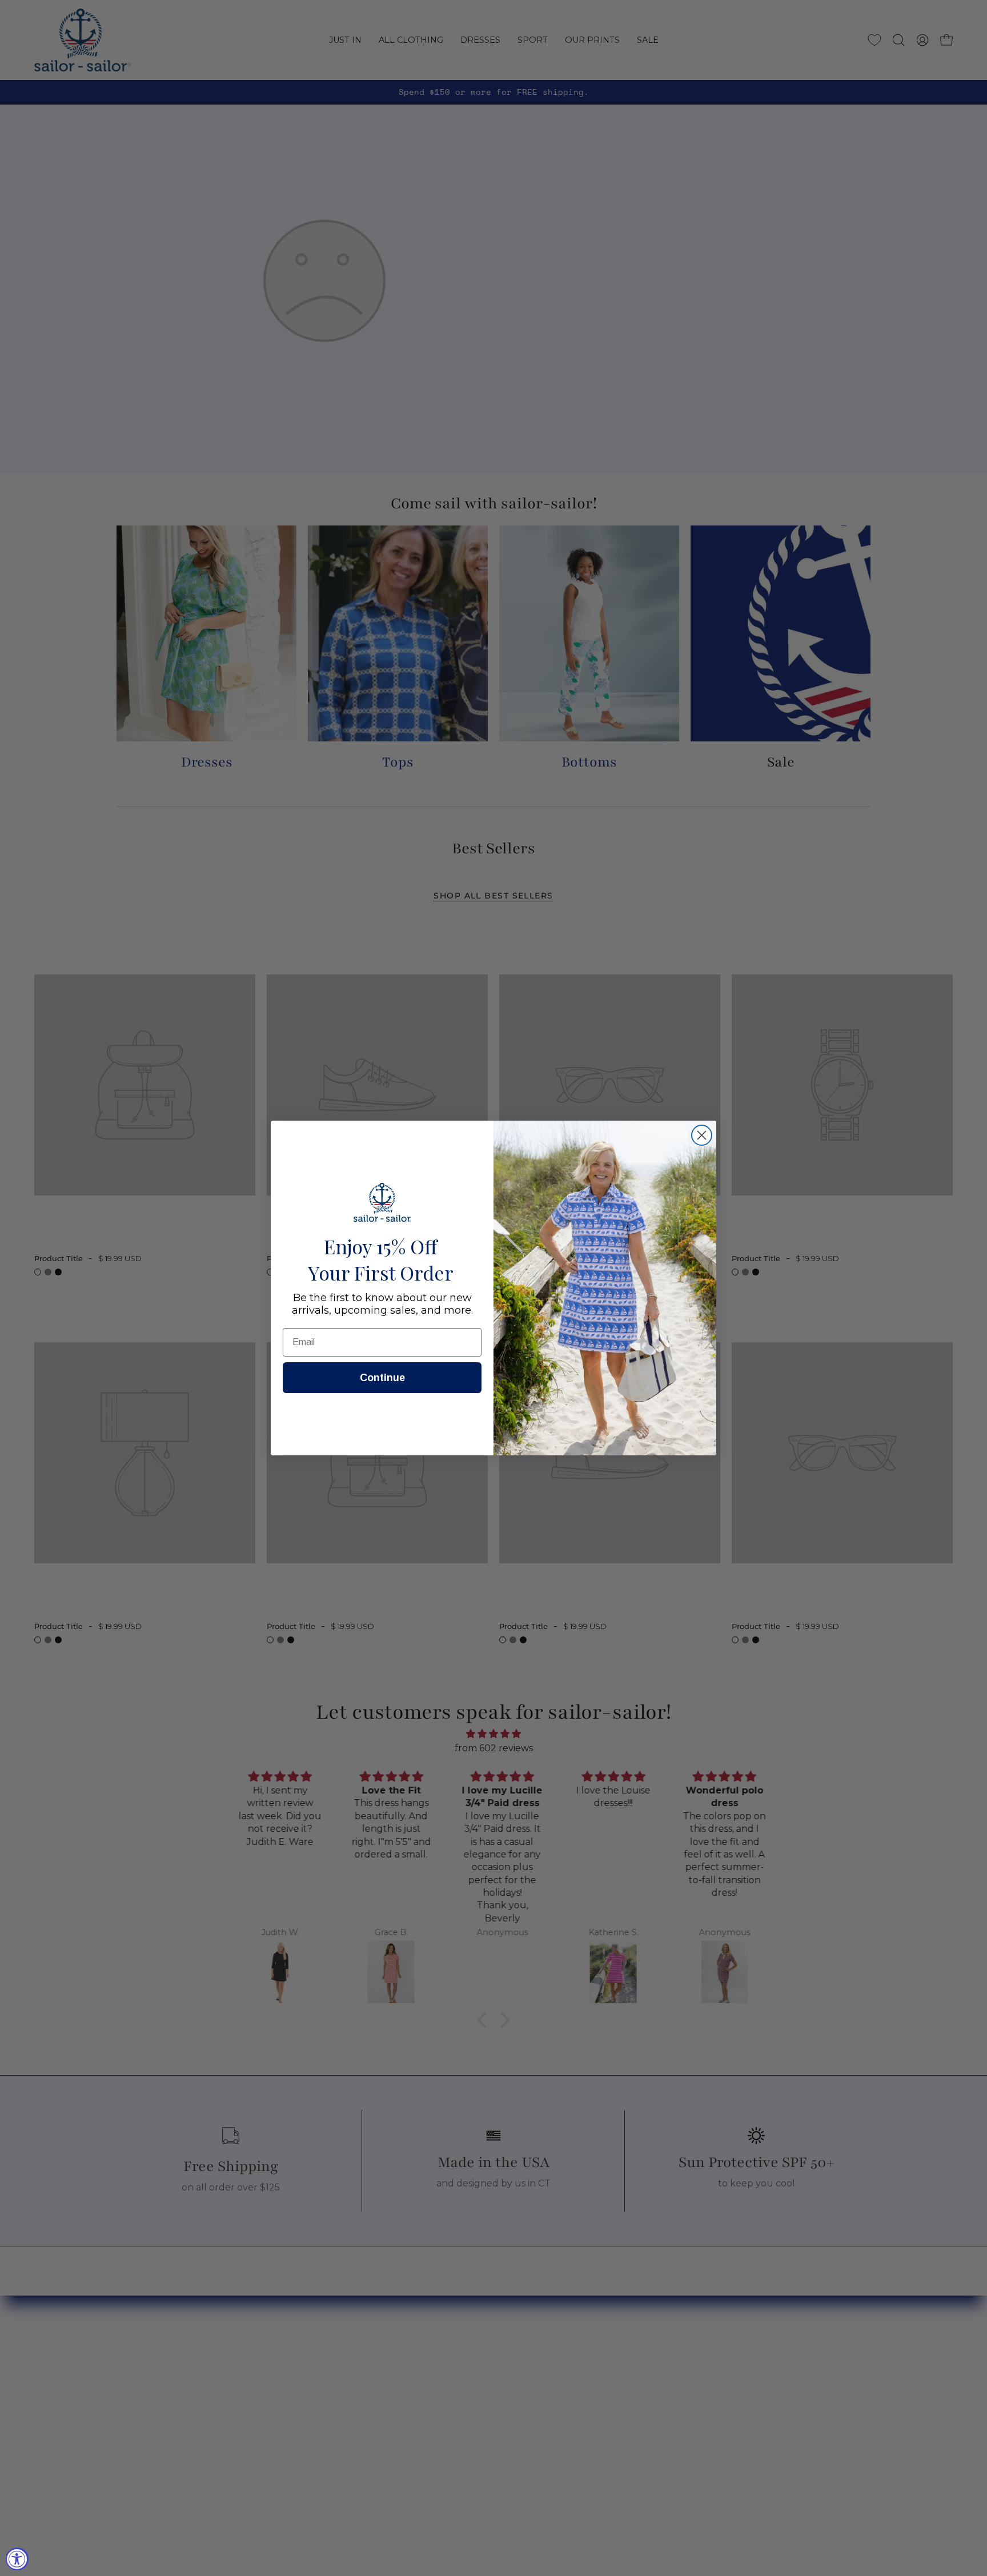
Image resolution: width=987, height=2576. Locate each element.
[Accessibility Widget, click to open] (17, 2559)
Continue (382, 1378)
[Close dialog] (702, 1135)
